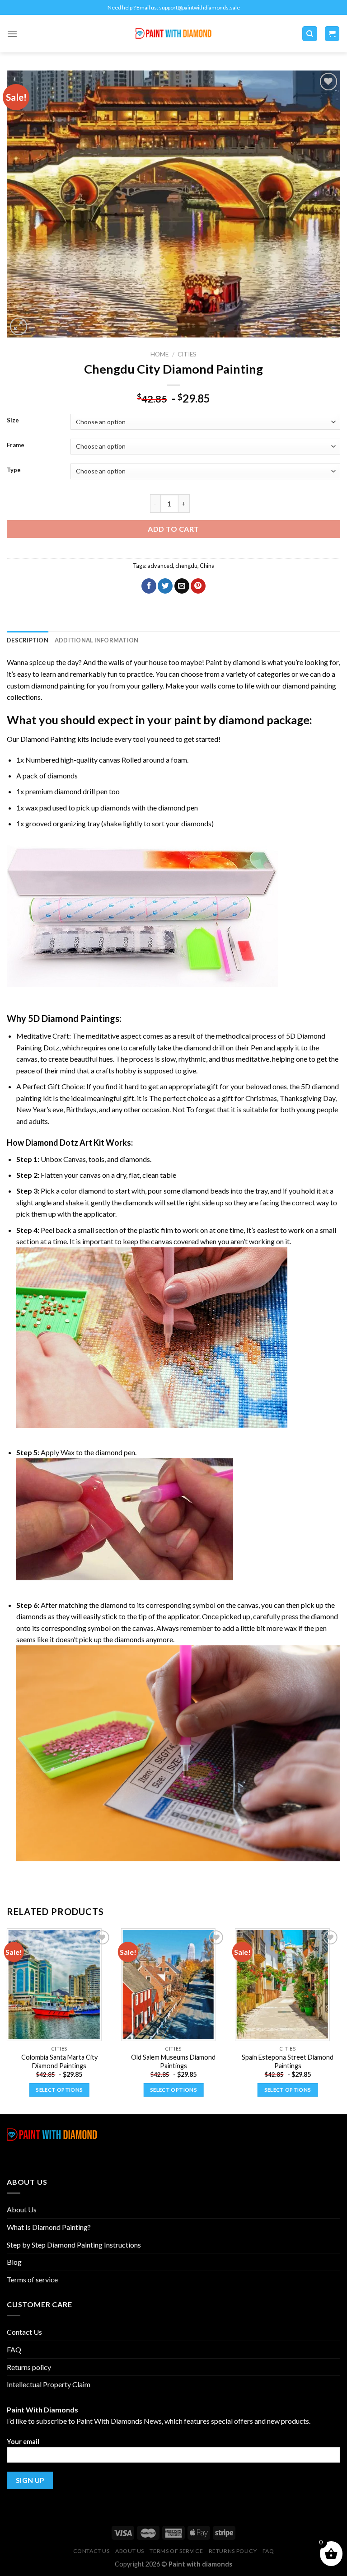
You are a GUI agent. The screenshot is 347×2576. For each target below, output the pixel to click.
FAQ (14, 2349)
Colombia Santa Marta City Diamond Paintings (59, 2061)
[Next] (340, 2020)
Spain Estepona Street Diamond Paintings (288, 2061)
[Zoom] (19, 326)
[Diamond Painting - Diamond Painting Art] (174, 34)
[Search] (310, 34)
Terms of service (32, 2279)
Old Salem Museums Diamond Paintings (173, 2061)
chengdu (186, 566)
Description (28, 640)
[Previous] (7, 2020)
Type (14, 470)
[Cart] (332, 34)
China (207, 566)
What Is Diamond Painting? (49, 2227)
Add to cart (173, 529)
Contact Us (24, 2332)
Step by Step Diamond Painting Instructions (74, 2245)
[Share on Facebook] (149, 586)
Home (159, 354)
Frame (16, 445)
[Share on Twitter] (165, 586)
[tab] (28, 640)
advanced (160, 566)
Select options (59, 2090)
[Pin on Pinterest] (198, 586)
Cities (187, 354)
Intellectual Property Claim (49, 2384)
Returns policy (29, 2367)
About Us (22, 2209)
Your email (23, 2442)
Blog (14, 2262)
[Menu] (12, 34)
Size (13, 421)
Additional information (97, 640)
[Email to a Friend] (182, 586)
